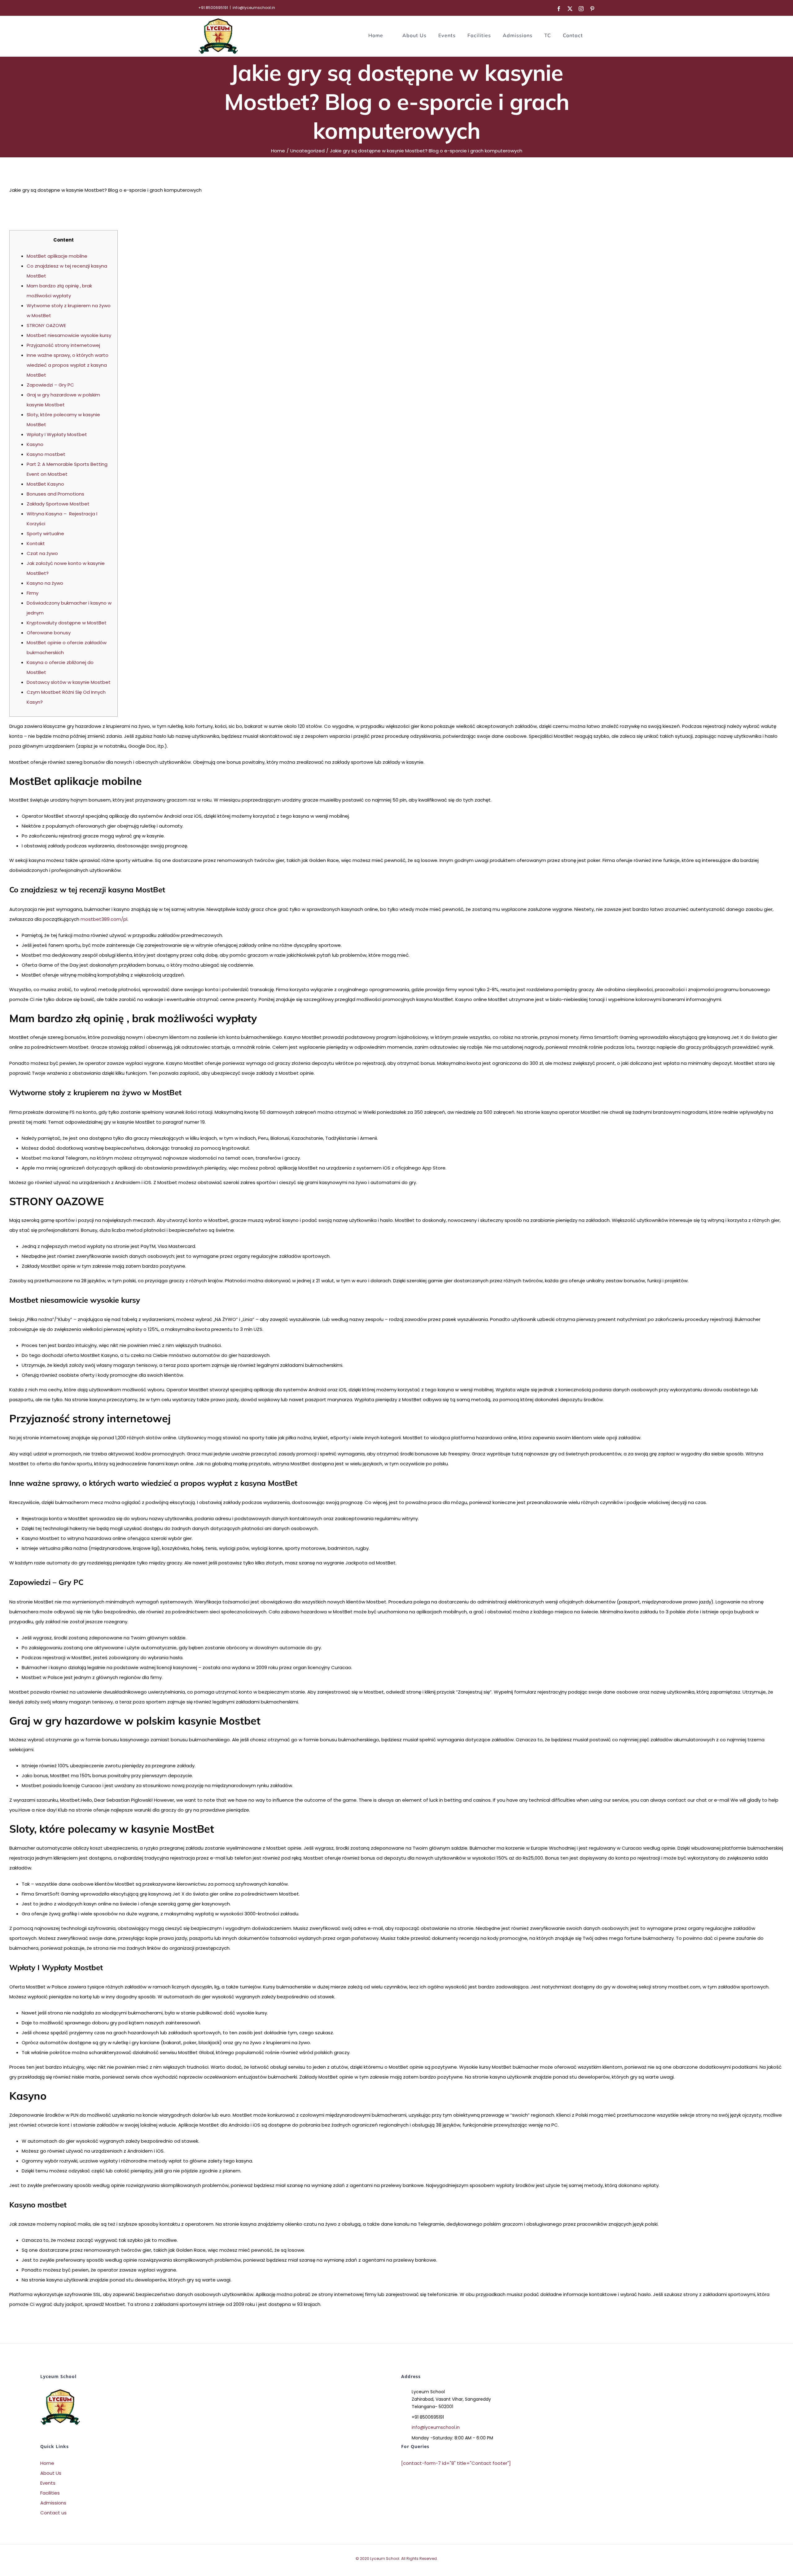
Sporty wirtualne (45, 534)
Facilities (50, 2493)
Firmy (33, 593)
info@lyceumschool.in (254, 8)
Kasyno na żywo (45, 583)
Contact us (53, 2513)
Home (47, 2463)
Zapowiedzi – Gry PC (50, 385)
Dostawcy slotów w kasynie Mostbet (69, 682)
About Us (51, 2473)
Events (48, 2483)
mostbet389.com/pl (104, 919)
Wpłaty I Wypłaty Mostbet (57, 434)
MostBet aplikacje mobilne (57, 256)
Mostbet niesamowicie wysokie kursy (69, 335)
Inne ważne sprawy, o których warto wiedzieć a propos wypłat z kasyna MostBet (68, 365)
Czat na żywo (42, 553)
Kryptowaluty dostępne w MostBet (67, 623)
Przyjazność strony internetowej (63, 345)
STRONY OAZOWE (46, 325)
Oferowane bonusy (49, 633)
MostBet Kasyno (45, 484)
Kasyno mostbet (46, 454)
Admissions (53, 2503)
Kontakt (36, 543)
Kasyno (35, 444)
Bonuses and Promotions (55, 494)
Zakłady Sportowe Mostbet (58, 504)
